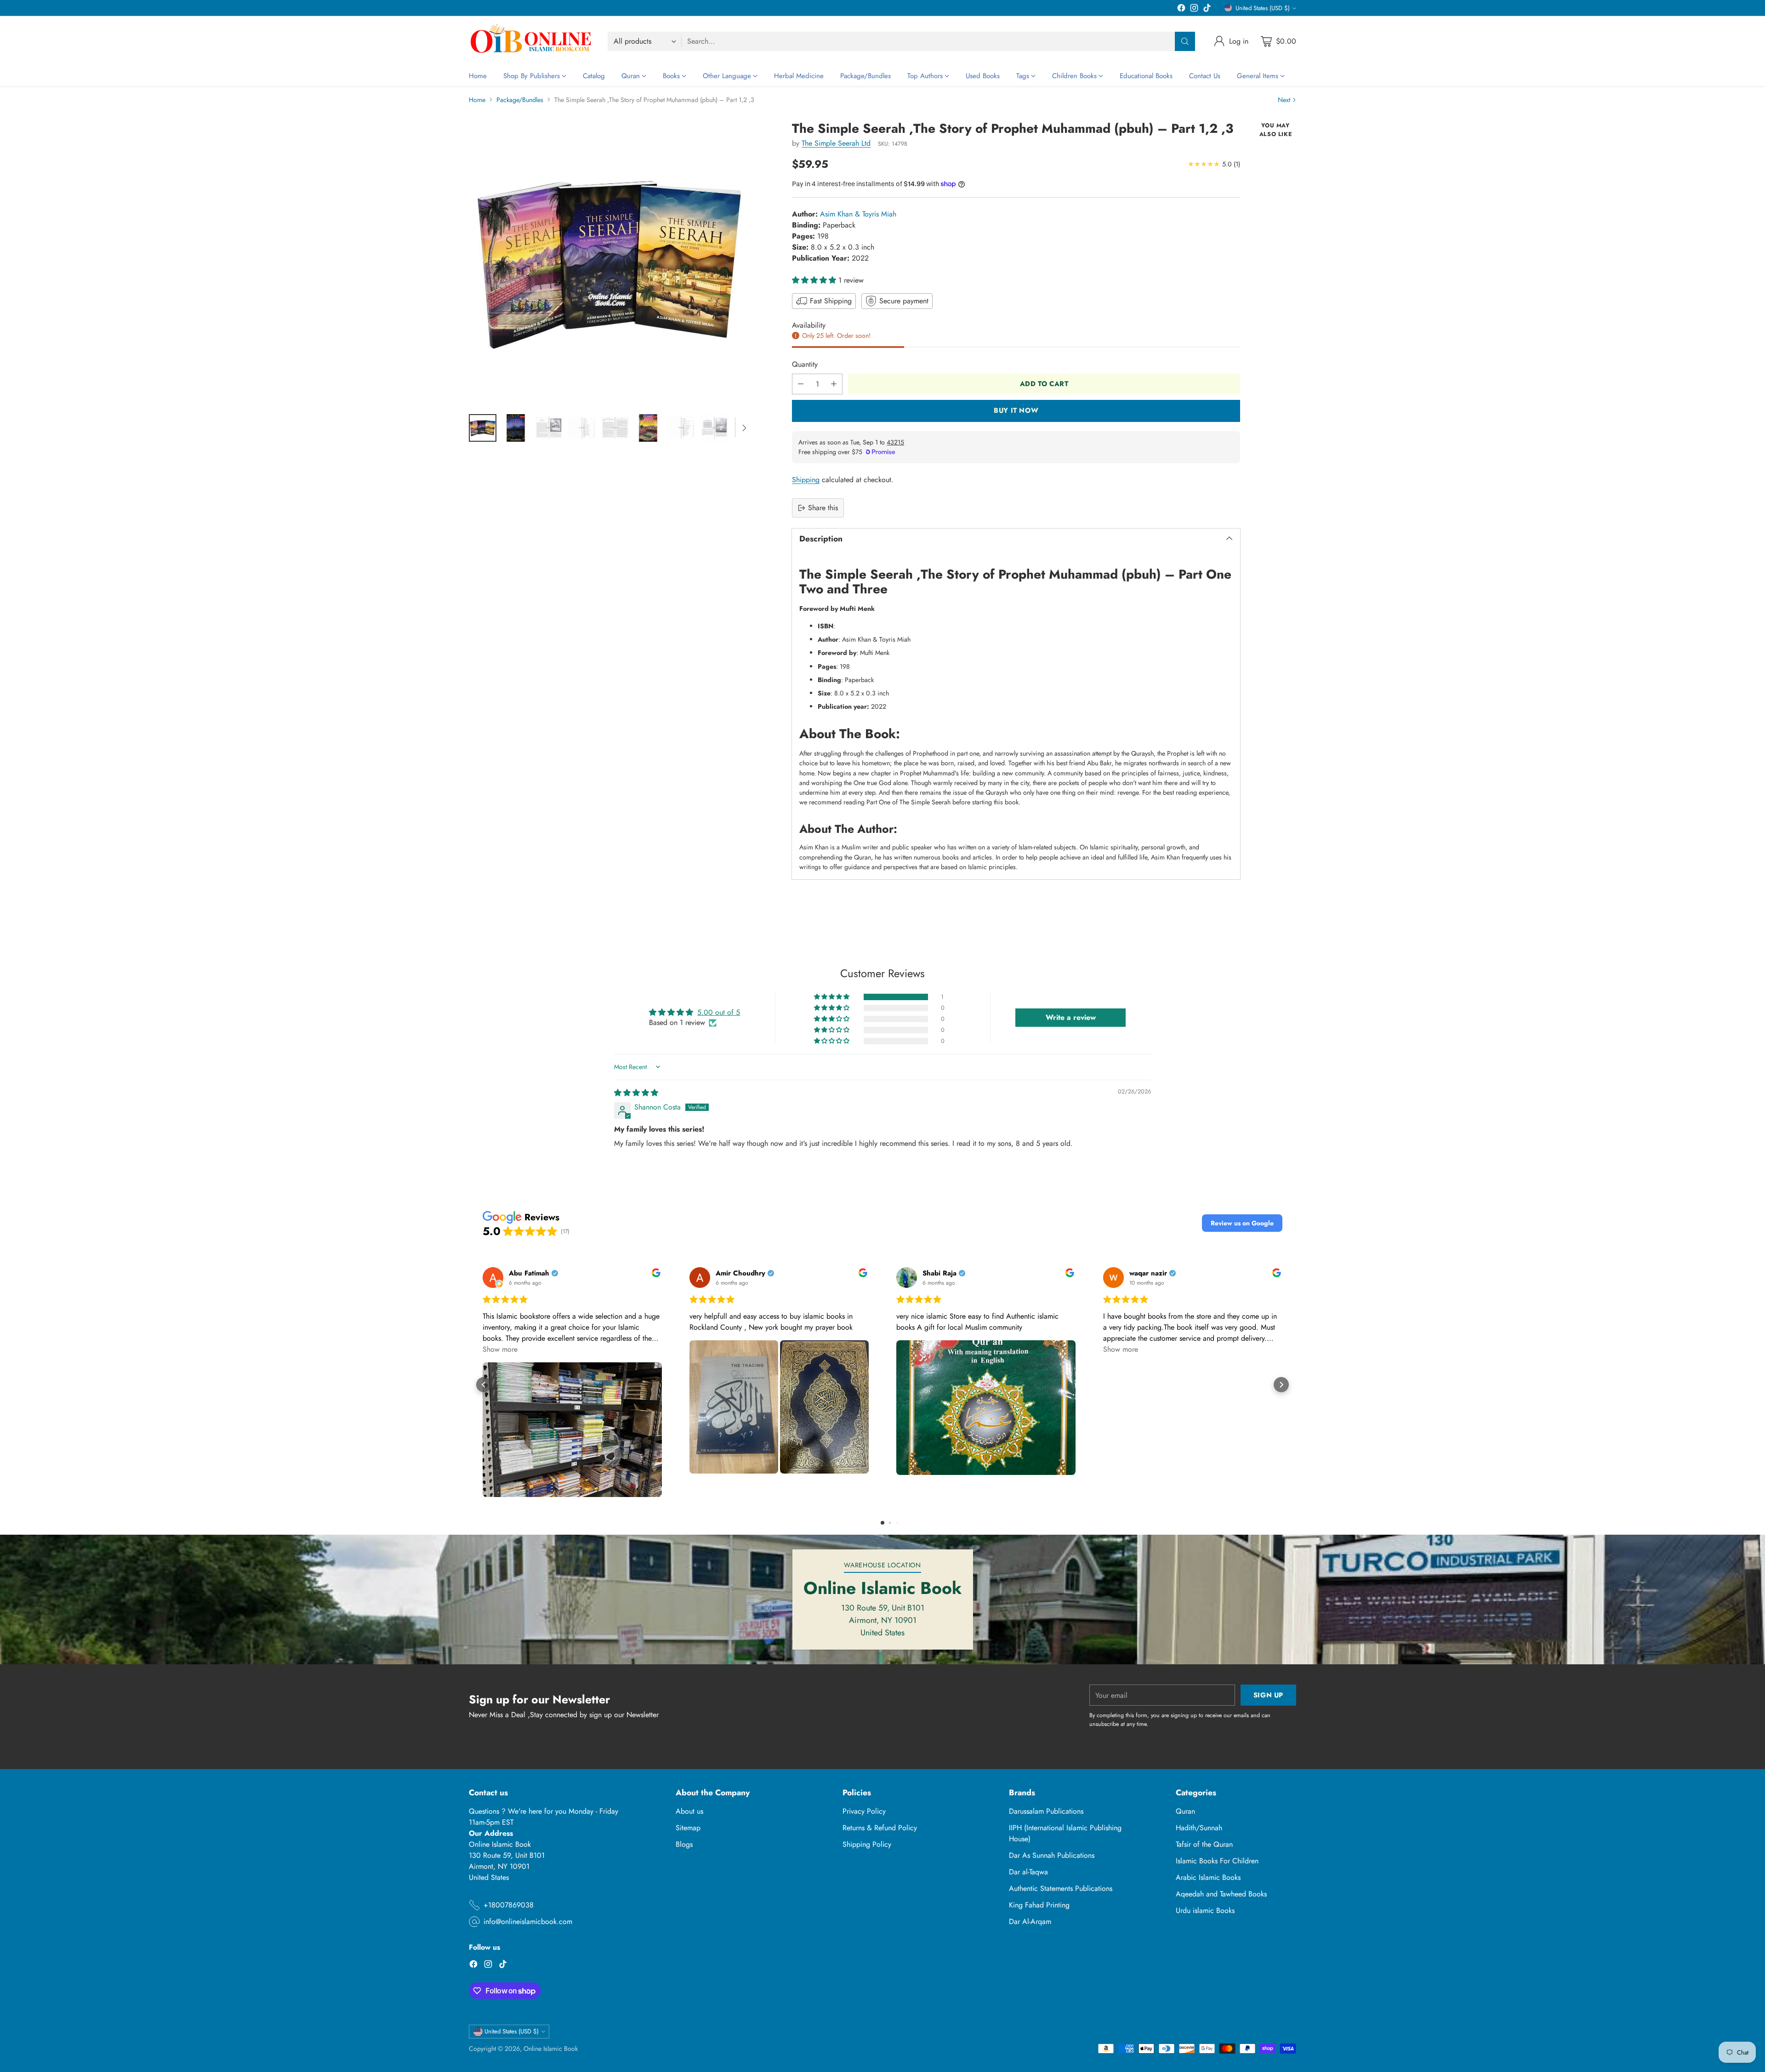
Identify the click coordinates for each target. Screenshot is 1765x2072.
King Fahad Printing (1039, 1905)
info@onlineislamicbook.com (528, 1921)
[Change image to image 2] (516, 428)
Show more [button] (500, 1349)
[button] (815, 280)
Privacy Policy (864, 1811)
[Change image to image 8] (714, 428)
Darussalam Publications (1046, 1811)
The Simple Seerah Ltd (836, 143)
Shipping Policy (867, 1844)
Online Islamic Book (551, 2049)
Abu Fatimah (529, 1273)
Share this (823, 508)
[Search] (1185, 41)
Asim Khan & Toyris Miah (858, 214)
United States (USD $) (1263, 8)
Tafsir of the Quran (1204, 1844)
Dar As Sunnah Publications (1052, 1855)
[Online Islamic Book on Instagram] (1194, 9)
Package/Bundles (520, 100)
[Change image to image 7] (681, 428)
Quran (1185, 1811)
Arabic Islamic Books (1208, 1877)
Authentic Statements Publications (1061, 1888)
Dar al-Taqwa (1028, 1872)
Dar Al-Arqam (1030, 1921)
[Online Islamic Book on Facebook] (1181, 9)
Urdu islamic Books (1205, 1910)
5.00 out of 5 (719, 1012)
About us (689, 1811)
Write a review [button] (1071, 1017)
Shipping (806, 480)
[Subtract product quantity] (801, 384)
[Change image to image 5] (615, 428)
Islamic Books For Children (1217, 1861)
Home (477, 100)
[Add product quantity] (834, 384)
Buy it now (1016, 410)
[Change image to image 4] (582, 428)
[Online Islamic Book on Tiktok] (1207, 9)
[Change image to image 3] (549, 428)
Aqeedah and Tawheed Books (1221, 1894)
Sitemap (688, 1828)
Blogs (684, 1844)
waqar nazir (1148, 1273)
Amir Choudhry (740, 1273)
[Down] (744, 428)
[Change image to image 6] (648, 428)
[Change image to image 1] (483, 428)
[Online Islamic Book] (531, 41)
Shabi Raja (939, 1273)
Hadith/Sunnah (1199, 1828)
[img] (636, 1093)
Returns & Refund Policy (880, 1828)
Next (1284, 100)
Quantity (805, 364)
